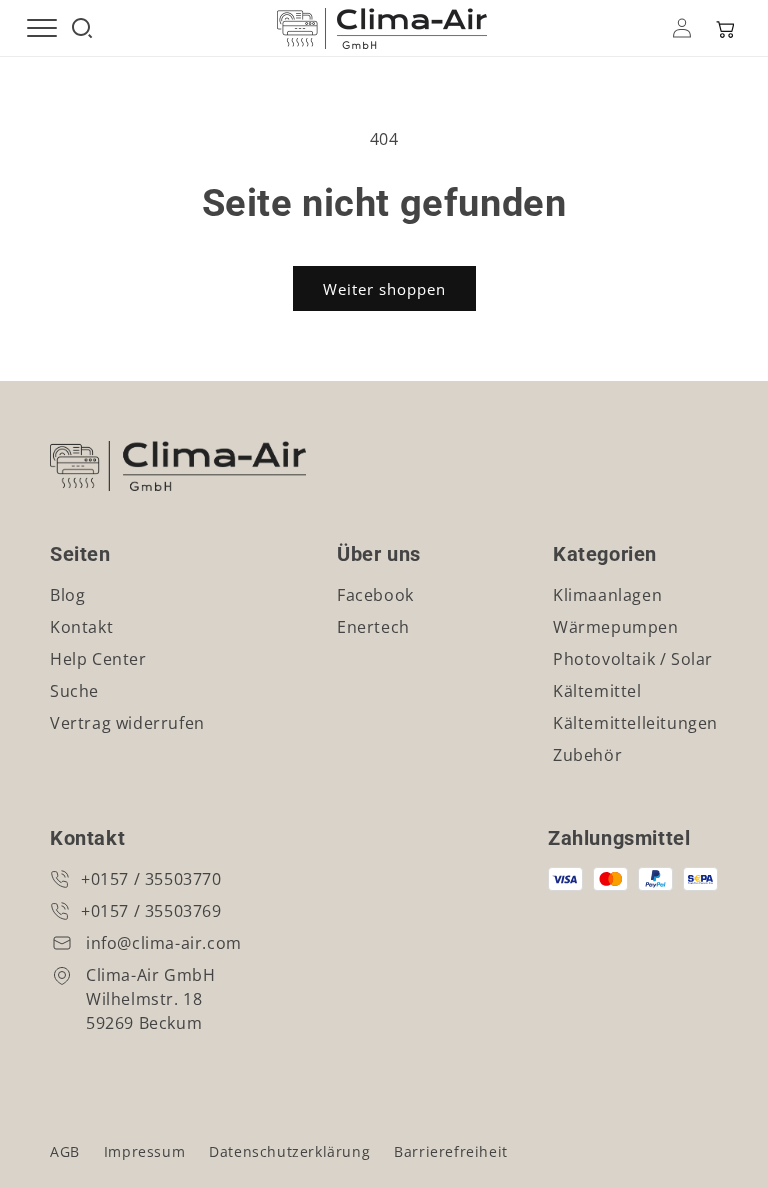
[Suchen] (82, 28)
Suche (74, 691)
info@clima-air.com (164, 943)
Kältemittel (597, 691)
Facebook (375, 595)
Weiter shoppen (384, 289)
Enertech (373, 627)
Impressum (144, 1151)
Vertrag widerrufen (127, 723)
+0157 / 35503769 (151, 911)
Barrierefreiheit (451, 1151)
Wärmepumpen (616, 627)
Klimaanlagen (607, 595)
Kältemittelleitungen (635, 723)
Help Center (98, 659)
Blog (67, 595)
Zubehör (587, 755)
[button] (724, 28)
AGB (65, 1151)
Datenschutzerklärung (289, 1151)
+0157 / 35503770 (151, 879)
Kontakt (81, 627)
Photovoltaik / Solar (633, 659)
